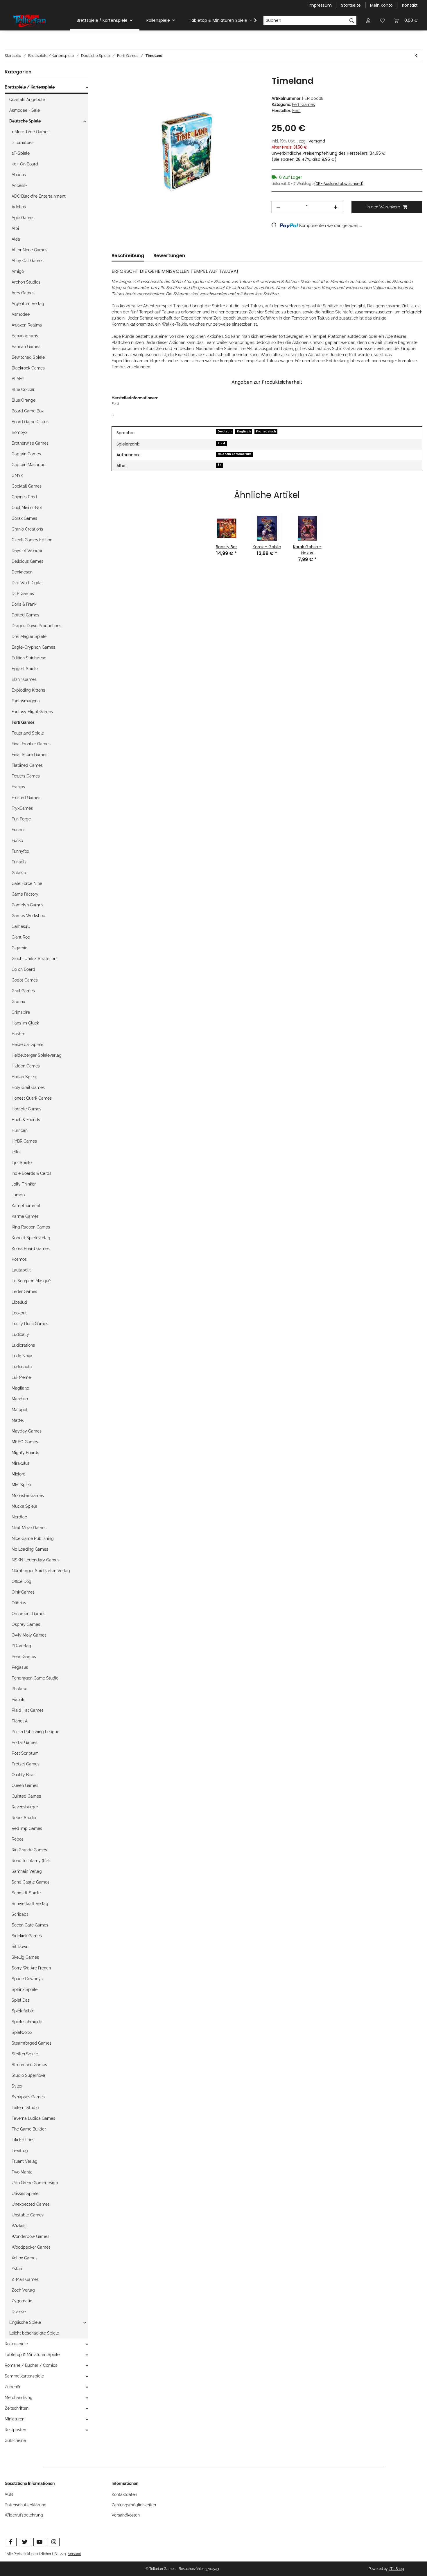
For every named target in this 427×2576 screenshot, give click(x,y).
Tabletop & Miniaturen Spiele (32, 2355)
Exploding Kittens (28, 690)
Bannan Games (26, 347)
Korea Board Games (31, 1249)
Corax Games (24, 518)
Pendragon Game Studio (35, 1678)
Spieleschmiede (27, 2022)
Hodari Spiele (24, 1077)
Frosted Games (26, 798)
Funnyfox (20, 851)
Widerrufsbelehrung (24, 2515)
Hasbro (18, 1034)
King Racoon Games (31, 1227)
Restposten (15, 2430)
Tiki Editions (23, 2140)
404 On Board (25, 164)
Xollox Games (25, 2258)
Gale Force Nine (27, 883)
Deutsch (225, 431)
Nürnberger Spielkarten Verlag (41, 1571)
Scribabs (20, 1914)
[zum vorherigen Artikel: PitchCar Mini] (416, 56)
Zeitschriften (17, 2408)
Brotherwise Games (30, 443)
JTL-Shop (396, 2569)
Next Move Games (29, 1528)
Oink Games (23, 1592)
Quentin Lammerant (235, 454)
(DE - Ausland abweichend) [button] (339, 184)
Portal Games (25, 1742)
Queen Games (25, 1785)
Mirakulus (21, 1463)
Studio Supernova (28, 2075)
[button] (368, 20)
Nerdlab (19, 1517)
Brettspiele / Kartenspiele (30, 87)
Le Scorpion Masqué (31, 1281)
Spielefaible (23, 2011)
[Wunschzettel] (382, 20)
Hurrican (20, 1130)
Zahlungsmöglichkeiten (134, 2505)
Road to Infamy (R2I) (31, 1861)
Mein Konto (381, 5)
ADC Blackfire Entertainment (39, 196)
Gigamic (19, 948)
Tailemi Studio (25, 2108)
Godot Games (25, 980)
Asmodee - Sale (25, 110)
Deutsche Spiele (25, 121)
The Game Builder (29, 2129)
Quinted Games (26, 1796)
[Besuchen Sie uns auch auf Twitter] (25, 2542)
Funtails (19, 862)
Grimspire (21, 1012)
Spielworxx (22, 2032)
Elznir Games (24, 679)
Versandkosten (126, 2515)
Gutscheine (15, 2440)
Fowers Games (26, 776)
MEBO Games (25, 1442)
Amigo (18, 271)
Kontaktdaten (124, 2494)
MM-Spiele (22, 1485)
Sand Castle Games (31, 1882)
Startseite (351, 5)
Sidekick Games (27, 1936)
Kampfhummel (26, 1206)
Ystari (17, 2269)
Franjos (18, 787)
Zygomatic (22, 2301)
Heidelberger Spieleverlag (37, 1055)
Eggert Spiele (25, 669)
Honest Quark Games (32, 1098)
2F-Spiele (21, 153)
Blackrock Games (28, 368)
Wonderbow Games (31, 2236)
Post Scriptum (25, 1753)
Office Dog (21, 1581)
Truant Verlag (25, 2161)
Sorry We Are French (31, 1968)
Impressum (320, 5)
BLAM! (18, 379)
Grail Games (23, 991)
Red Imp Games (27, 1828)
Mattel (18, 1420)
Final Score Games (29, 755)
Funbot (18, 830)
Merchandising (19, 2398)
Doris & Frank (24, 604)
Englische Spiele (25, 2322)
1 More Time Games (31, 132)
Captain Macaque (28, 465)
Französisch (266, 431)
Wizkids (19, 2226)
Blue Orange (24, 400)
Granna (18, 1002)
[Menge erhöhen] (335, 207)
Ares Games (23, 293)
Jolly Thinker (24, 1184)
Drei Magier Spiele (29, 636)
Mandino (20, 1399)
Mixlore (18, 1474)
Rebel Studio (24, 1818)
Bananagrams (25, 336)
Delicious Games (27, 561)
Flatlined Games (27, 765)
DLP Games (23, 594)
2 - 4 (221, 443)
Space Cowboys (27, 1979)
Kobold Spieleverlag (31, 1238)
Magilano (20, 1388)
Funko (17, 840)
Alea (16, 239)
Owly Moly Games (29, 1635)
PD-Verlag (21, 1646)
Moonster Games (28, 1496)
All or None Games (29, 250)
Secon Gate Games (30, 1925)
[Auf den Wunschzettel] (250, 87)
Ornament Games (28, 1614)
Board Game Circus (30, 422)
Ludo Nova (22, 1356)
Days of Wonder (27, 551)
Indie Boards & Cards (32, 1173)
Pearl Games (24, 1657)
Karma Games (25, 1216)
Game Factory (25, 894)
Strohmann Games (29, 2065)
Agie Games (23, 218)
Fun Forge (21, 819)
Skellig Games (25, 1957)
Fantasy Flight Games (32, 712)
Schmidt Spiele (26, 1893)
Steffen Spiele (25, 2054)
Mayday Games (27, 1431)
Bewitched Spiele (28, 357)
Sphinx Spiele (25, 1989)
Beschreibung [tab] (128, 256)
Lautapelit (21, 1270)
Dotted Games (25, 615)
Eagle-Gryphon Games (33, 647)
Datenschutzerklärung (26, 2505)
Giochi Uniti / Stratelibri (34, 959)
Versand (317, 141)
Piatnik (18, 1700)
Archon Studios (26, 282)
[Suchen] (352, 21)
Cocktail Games (27, 486)
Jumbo (18, 1195)
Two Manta (22, 2172)
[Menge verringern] (278, 207)
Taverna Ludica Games (33, 2118)
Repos (18, 1839)
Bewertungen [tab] (169, 256)
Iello (16, 1152)
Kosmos (19, 1259)
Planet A (20, 1721)
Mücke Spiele (24, 1506)
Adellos (19, 207)
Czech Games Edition (32, 540)
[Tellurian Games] (30, 21)
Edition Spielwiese (29, 658)
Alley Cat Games (28, 261)
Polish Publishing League (35, 1732)
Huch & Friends (26, 1120)
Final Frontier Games (31, 744)
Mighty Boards (25, 1453)
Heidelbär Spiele (27, 1045)
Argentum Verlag (28, 304)
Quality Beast (24, 1775)
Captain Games (26, 454)
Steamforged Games (32, 2043)
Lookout (19, 1313)
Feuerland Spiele (28, 733)
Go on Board (23, 969)
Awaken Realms (27, 325)
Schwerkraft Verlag (30, 1904)
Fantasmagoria (26, 701)
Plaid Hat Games (28, 1710)
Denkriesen (22, 572)
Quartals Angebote (27, 100)
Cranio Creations (27, 529)
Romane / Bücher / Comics (31, 2365)
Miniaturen (15, 2419)
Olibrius (19, 1603)
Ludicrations (23, 1345)
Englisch (244, 431)
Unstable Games (28, 2215)
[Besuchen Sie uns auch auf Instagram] (54, 2542)
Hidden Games (26, 1066)
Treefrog (20, 2151)
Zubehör (13, 2387)
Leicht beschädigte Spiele (34, 2333)
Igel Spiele (22, 1163)
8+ (220, 465)
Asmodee (21, 314)
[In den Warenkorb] (116, 73)
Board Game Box (28, 411)
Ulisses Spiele (25, 2193)
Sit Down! (21, 1947)
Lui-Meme (21, 1377)
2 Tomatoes (23, 142)
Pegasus (20, 1667)
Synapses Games (28, 2097)
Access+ (19, 185)
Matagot (20, 1410)
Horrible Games (26, 1109)
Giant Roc (21, 937)
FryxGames (22, 808)
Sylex (17, 2086)
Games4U (21, 926)
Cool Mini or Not (27, 508)
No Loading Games (30, 1549)
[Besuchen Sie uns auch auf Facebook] (11, 2542)
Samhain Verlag (27, 1871)
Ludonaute (22, 1367)
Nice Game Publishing (33, 1538)
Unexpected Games (31, 2204)
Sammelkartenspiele (24, 2376)
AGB (9, 2494)
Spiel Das (21, 2000)
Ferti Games (303, 104)
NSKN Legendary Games (36, 1560)
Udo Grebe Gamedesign (35, 2183)
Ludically (20, 1334)
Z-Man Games (25, 2279)
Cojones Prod (24, 497)
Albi (15, 228)
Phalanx (19, 1689)
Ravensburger (25, 1807)
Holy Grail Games (28, 1087)
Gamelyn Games (27, 905)
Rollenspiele (16, 2344)
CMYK (17, 475)
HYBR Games (24, 1141)
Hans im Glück (25, 1023)
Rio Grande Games (29, 1850)
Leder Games (24, 1291)
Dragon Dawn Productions (36, 626)
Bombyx (19, 432)
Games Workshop (28, 916)
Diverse (19, 2312)
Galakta (19, 873)
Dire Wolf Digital (27, 583)
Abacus (19, 175)
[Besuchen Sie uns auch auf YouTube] (39, 2542)
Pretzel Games (26, 1764)
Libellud (19, 1302)
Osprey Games (26, 1624)
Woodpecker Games (31, 2247)
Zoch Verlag (23, 2290)
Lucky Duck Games (30, 1324)
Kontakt (410, 5)
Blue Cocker (23, 389)
